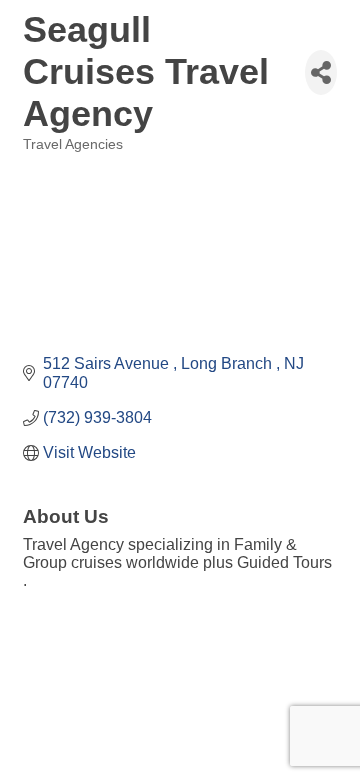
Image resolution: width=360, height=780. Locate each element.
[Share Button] (321, 72)
